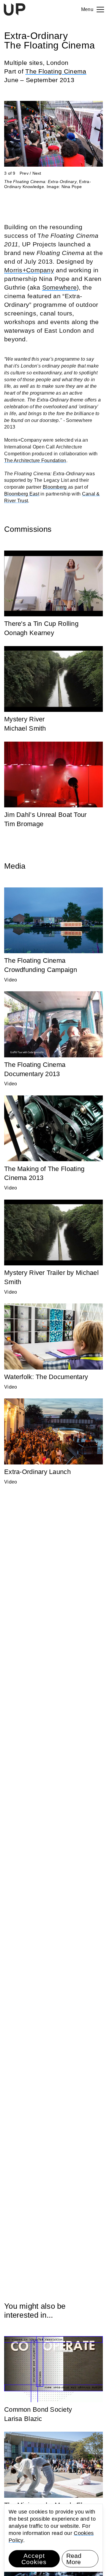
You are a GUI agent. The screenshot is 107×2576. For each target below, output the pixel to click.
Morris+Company (29, 270)
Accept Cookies (34, 2559)
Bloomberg (55, 487)
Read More (74, 2559)
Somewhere (60, 287)
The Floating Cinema (56, 71)
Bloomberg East (22, 494)
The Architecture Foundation (35, 461)
